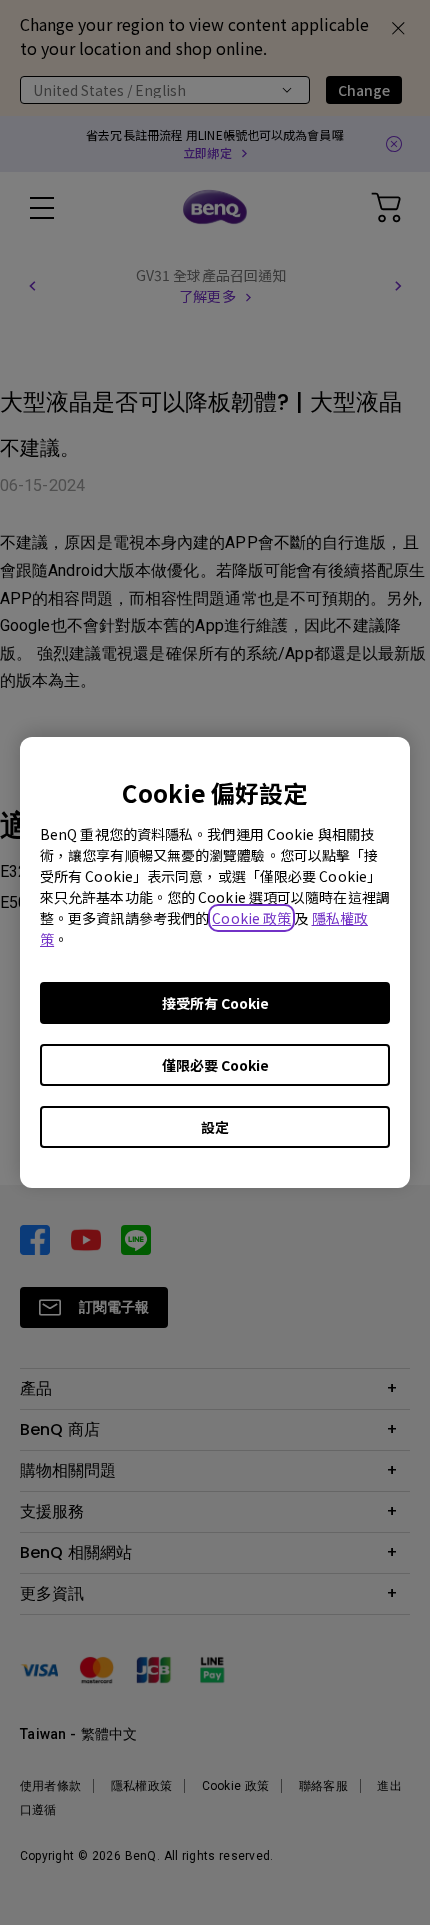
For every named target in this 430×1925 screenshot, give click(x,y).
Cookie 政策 (251, 918)
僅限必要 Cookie (215, 1065)
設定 (215, 1127)
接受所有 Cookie (215, 1003)
